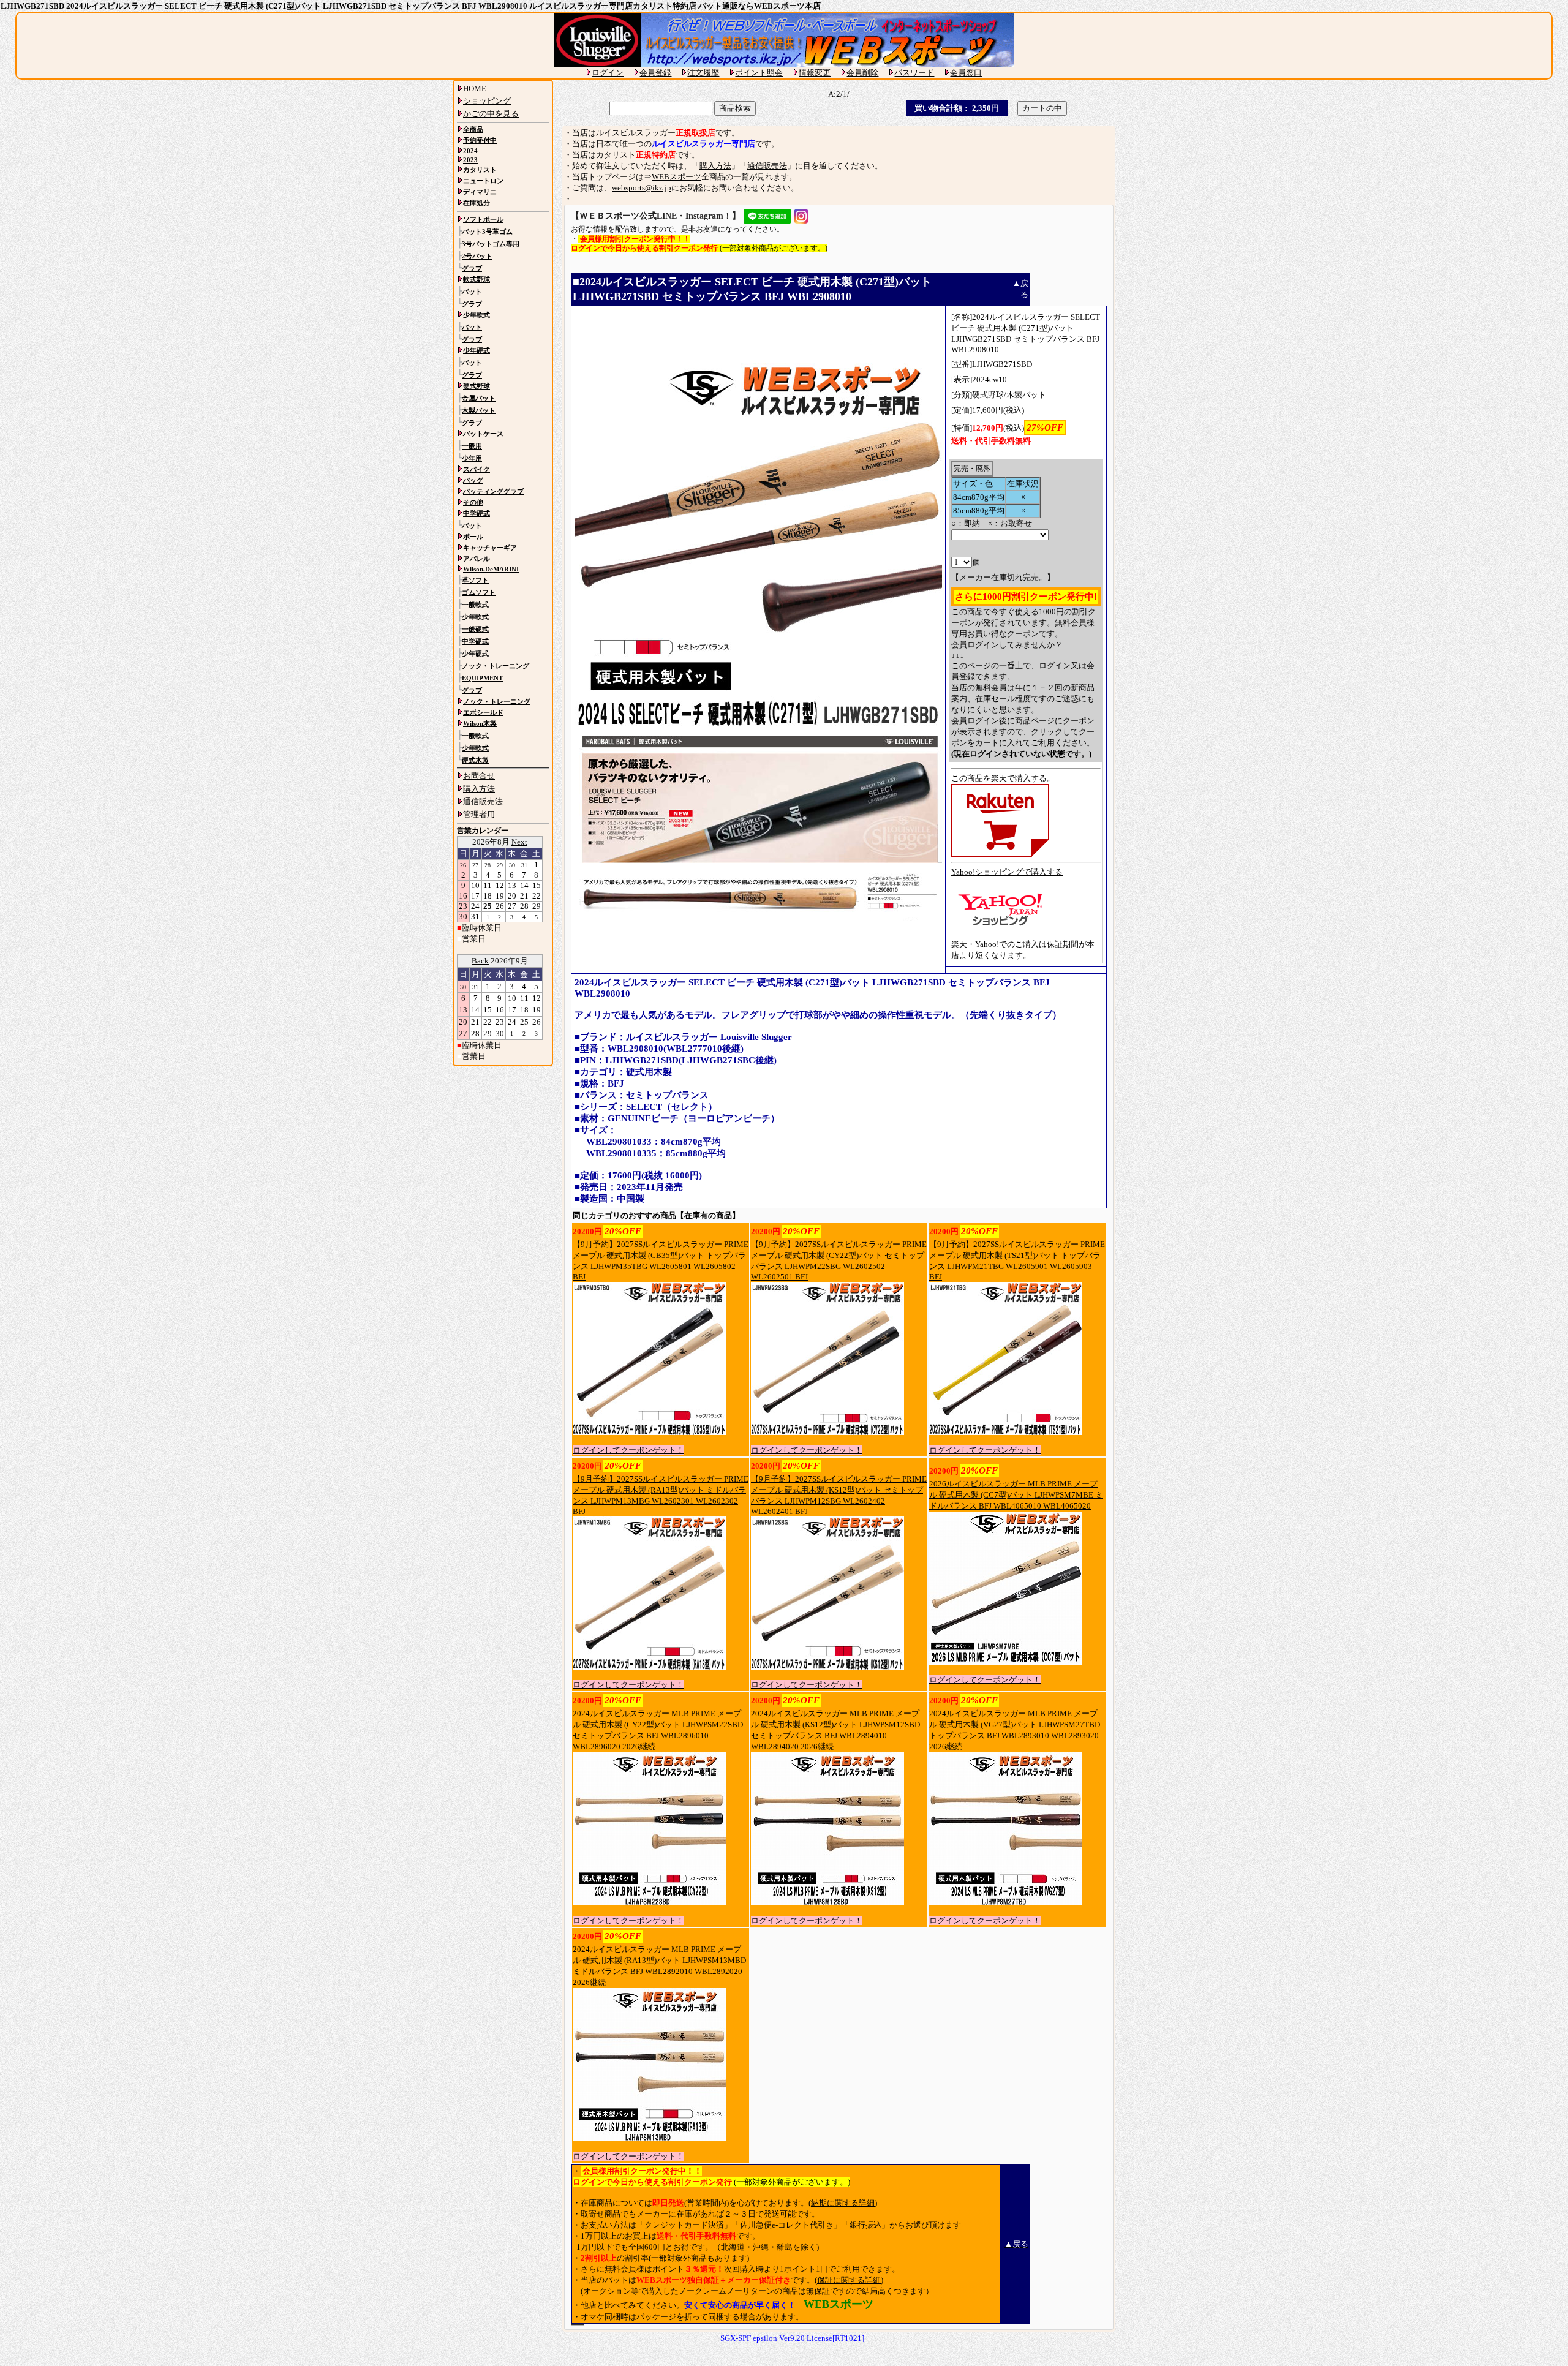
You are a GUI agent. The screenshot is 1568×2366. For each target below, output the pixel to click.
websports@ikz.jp (642, 188)
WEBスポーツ (677, 177)
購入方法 (715, 166)
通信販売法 (767, 166)
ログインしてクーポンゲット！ (628, 1450)
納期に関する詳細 (843, 2203)
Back (480, 961)
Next (519, 842)
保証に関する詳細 (849, 2280)
